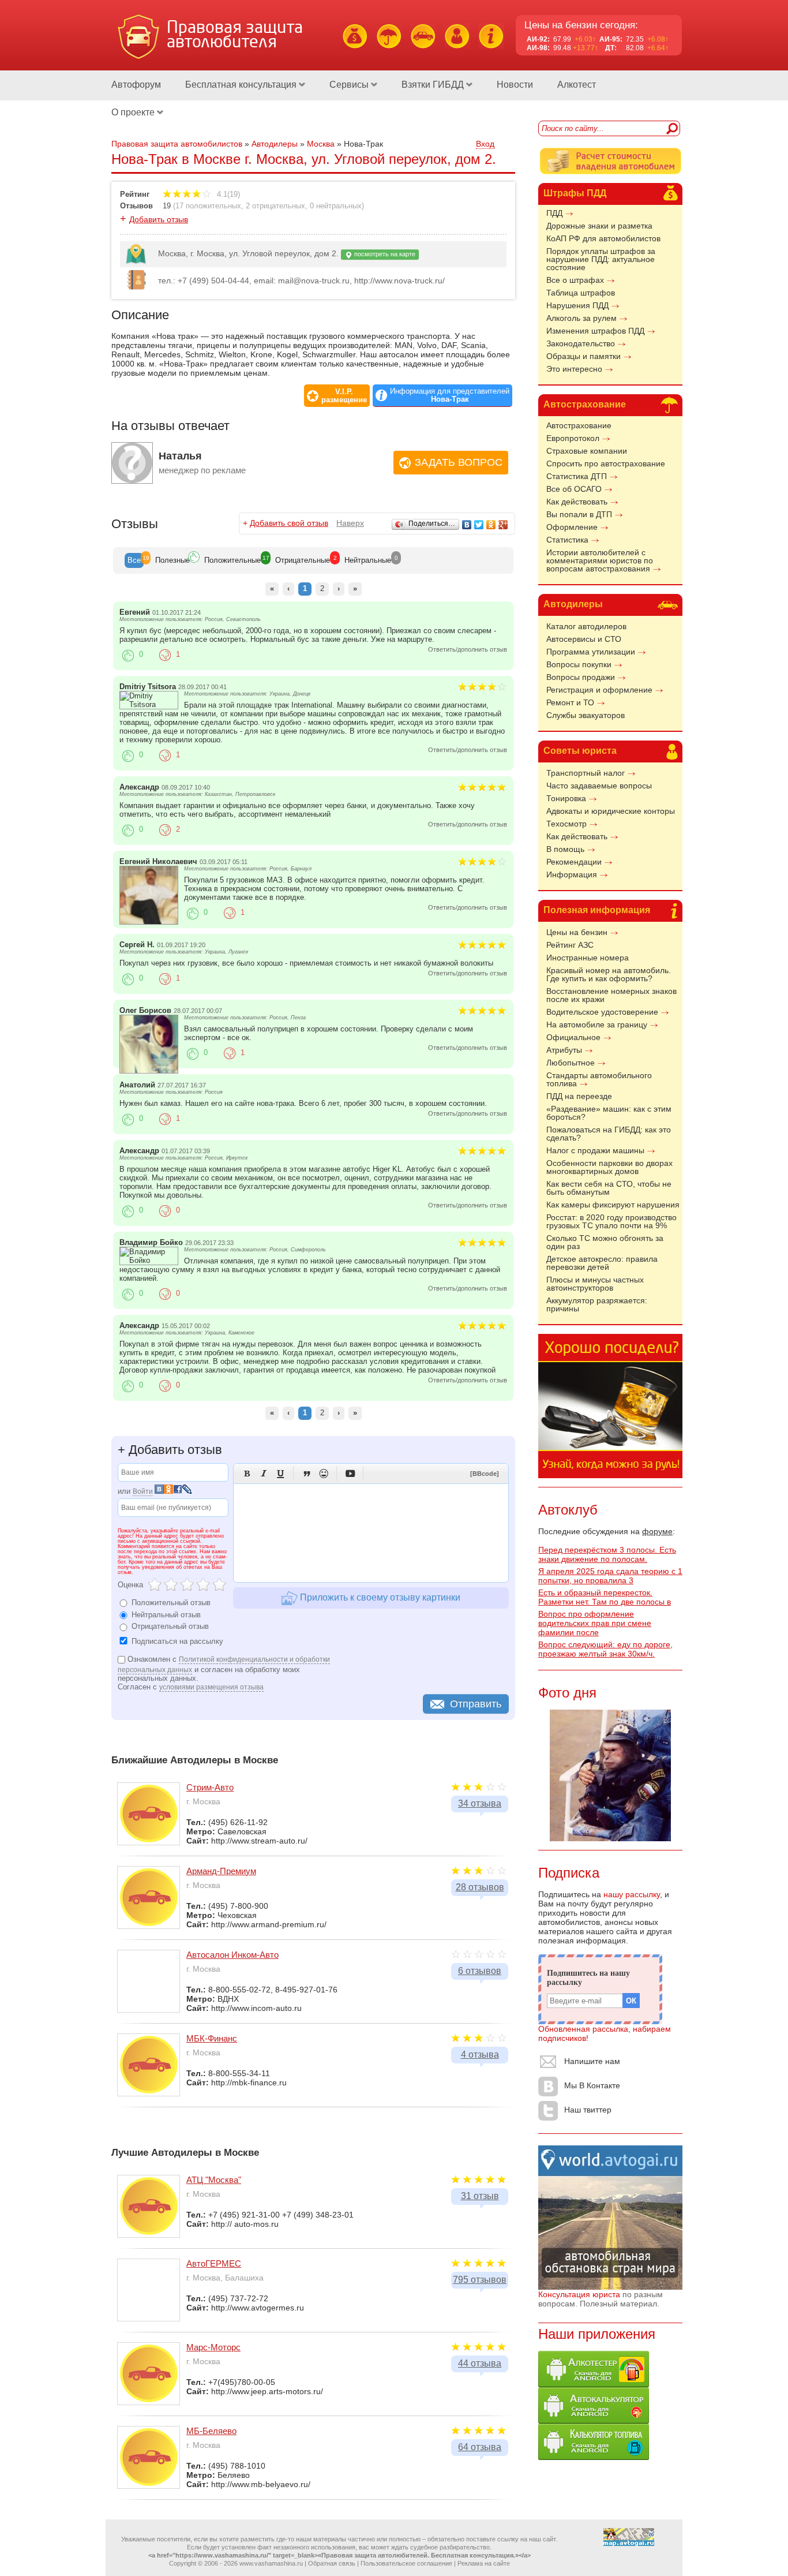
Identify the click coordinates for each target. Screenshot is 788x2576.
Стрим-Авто (210, 1787)
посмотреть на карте (384, 254)
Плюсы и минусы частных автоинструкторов (595, 1284)
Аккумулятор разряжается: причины (597, 1304)
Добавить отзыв (159, 219)
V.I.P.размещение (344, 396)
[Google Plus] (503, 525)
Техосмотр (566, 824)
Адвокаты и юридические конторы (611, 811)
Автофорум (136, 85)
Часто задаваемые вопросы (599, 786)
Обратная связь (332, 2563)
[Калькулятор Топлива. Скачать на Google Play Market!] (594, 2457)
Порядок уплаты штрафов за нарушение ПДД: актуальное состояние (601, 259)
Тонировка (566, 798)
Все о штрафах (575, 280)
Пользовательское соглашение (406, 2563)
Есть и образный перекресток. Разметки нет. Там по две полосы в (605, 1597)
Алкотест (577, 85)
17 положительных (208, 206)
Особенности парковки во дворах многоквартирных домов (609, 1167)
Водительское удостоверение (602, 1012)
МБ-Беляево (211, 2431)
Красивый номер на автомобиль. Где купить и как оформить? (609, 974)
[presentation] (134, 560)
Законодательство (581, 343)
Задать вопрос (459, 462)
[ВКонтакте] (467, 525)
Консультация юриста (579, 2294)
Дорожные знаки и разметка (599, 226)
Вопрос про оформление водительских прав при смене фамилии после (595, 1623)
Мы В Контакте (592, 2085)
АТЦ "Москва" (214, 2180)
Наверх (350, 523)
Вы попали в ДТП (579, 514)
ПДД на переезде (579, 1096)
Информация (572, 874)
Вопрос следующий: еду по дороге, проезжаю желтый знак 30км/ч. (605, 1649)
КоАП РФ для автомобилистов (603, 238)
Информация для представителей (450, 395)
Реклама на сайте (484, 2563)
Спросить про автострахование (606, 463)
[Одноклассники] (491, 525)
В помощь (565, 849)
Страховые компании (587, 451)
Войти (143, 1491)
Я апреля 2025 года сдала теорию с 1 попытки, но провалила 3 (610, 1576)
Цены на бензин (577, 932)
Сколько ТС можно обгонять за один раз (605, 1242)
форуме (657, 1531)
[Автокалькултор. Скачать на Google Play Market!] (594, 2421)
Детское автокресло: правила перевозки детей (602, 1263)
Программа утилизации (591, 652)
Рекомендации (574, 862)
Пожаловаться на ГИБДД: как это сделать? (609, 1134)
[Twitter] (479, 525)
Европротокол (573, 438)
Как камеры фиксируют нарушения (613, 1205)
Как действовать (577, 502)
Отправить (476, 1704)
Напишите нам (592, 2061)
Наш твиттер (588, 2110)
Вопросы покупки (579, 664)
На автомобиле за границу (597, 1025)
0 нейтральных (336, 206)
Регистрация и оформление (599, 690)
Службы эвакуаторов (586, 715)
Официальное (573, 1037)
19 (167, 206)
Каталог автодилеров (586, 626)
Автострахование (585, 404)
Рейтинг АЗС (570, 945)
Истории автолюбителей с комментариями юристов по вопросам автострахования (600, 560)
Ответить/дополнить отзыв (468, 649)
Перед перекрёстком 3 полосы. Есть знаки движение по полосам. (607, 1554)
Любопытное (571, 1063)
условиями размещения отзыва (211, 1687)
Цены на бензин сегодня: (581, 25)
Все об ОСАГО (574, 489)
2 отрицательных (275, 206)
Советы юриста (580, 751)
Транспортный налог (586, 773)
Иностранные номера (588, 958)
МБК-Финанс (212, 2038)
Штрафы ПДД (575, 193)
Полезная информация (597, 910)
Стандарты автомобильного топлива (599, 1079)
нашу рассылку (632, 1894)
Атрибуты (564, 1050)
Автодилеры (573, 604)
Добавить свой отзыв (289, 523)
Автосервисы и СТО (584, 639)
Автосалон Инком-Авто (232, 1955)
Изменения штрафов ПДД (595, 331)
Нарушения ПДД (577, 305)
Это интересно (574, 369)
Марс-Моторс (213, 2347)
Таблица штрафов (581, 293)
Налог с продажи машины (595, 1150)
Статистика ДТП (577, 476)
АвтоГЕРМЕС (214, 2263)
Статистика (567, 540)
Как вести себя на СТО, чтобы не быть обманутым (609, 1188)
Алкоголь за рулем (581, 318)
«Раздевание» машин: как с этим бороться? (609, 1113)
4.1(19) (227, 194)
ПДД (554, 213)
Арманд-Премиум (221, 1871)
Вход (485, 144)
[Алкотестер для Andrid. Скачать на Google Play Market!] (594, 2384)
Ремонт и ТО (570, 702)
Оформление (572, 527)
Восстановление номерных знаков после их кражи (611, 995)
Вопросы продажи (581, 677)
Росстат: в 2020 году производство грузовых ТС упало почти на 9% (611, 1221)
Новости (515, 85)
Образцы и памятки (584, 356)
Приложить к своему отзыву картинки (379, 1597)
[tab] (134, 560)
